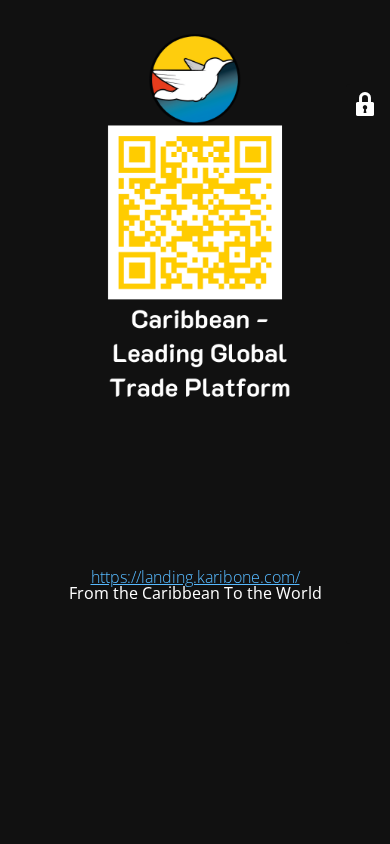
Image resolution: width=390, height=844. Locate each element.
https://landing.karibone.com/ (195, 577)
